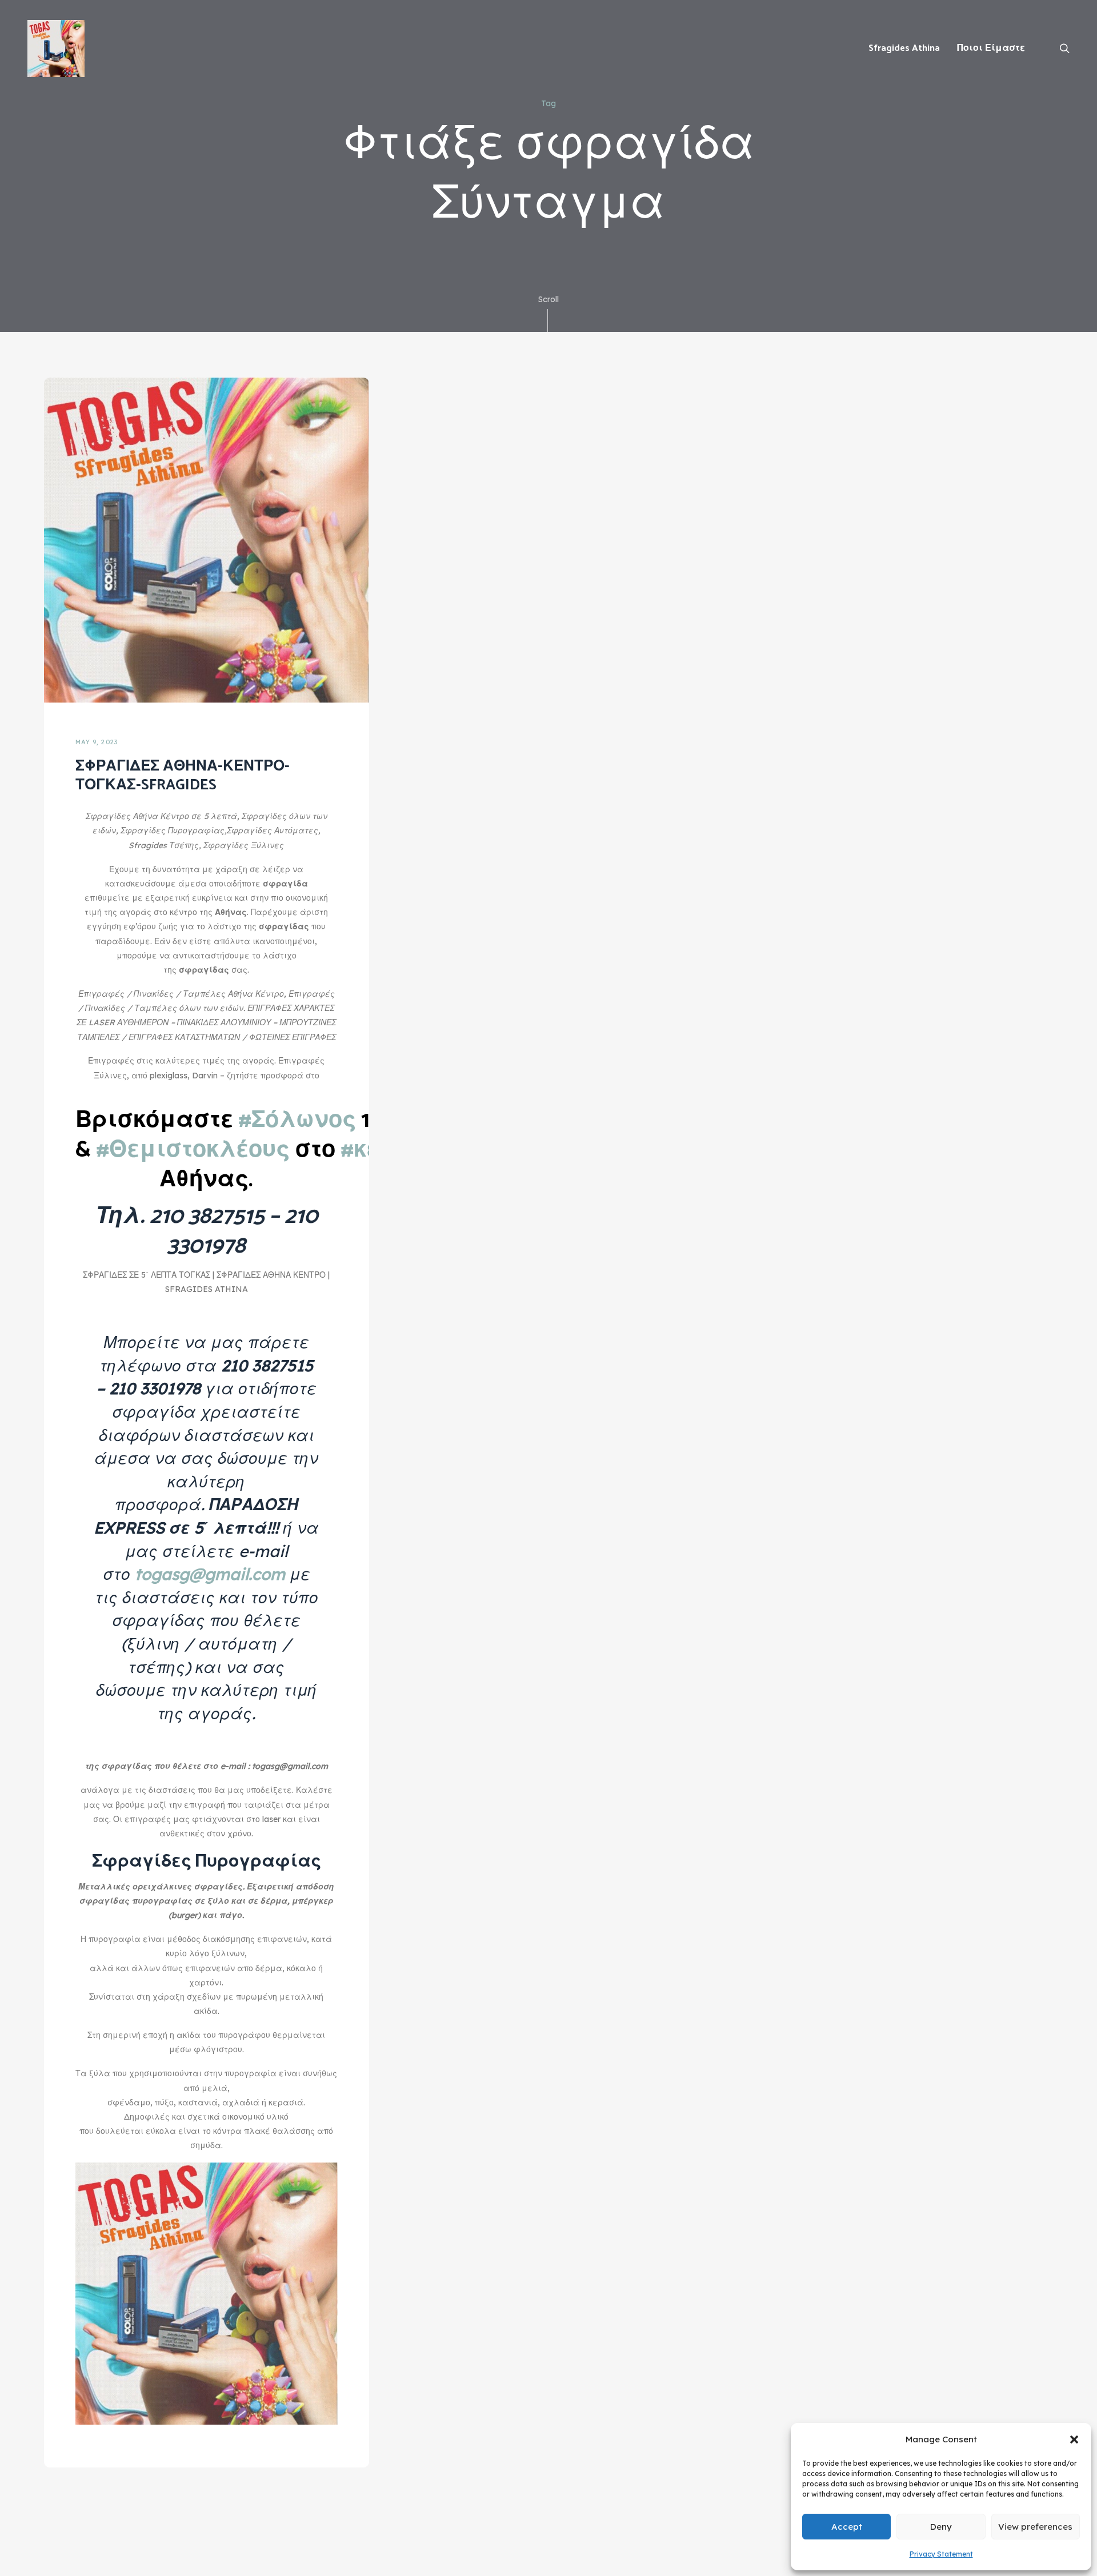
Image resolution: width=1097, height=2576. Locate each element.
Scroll (548, 299)
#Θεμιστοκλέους (193, 1150)
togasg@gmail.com (210, 1574)
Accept (847, 2527)
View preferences (1035, 2527)
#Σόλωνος (297, 1121)
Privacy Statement (941, 2554)
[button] (1074, 2439)
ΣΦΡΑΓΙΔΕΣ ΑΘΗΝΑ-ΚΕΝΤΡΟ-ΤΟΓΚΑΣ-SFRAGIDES (183, 776)
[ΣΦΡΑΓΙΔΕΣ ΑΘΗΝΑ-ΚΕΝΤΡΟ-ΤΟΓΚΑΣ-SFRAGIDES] (207, 539)
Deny (941, 2527)
